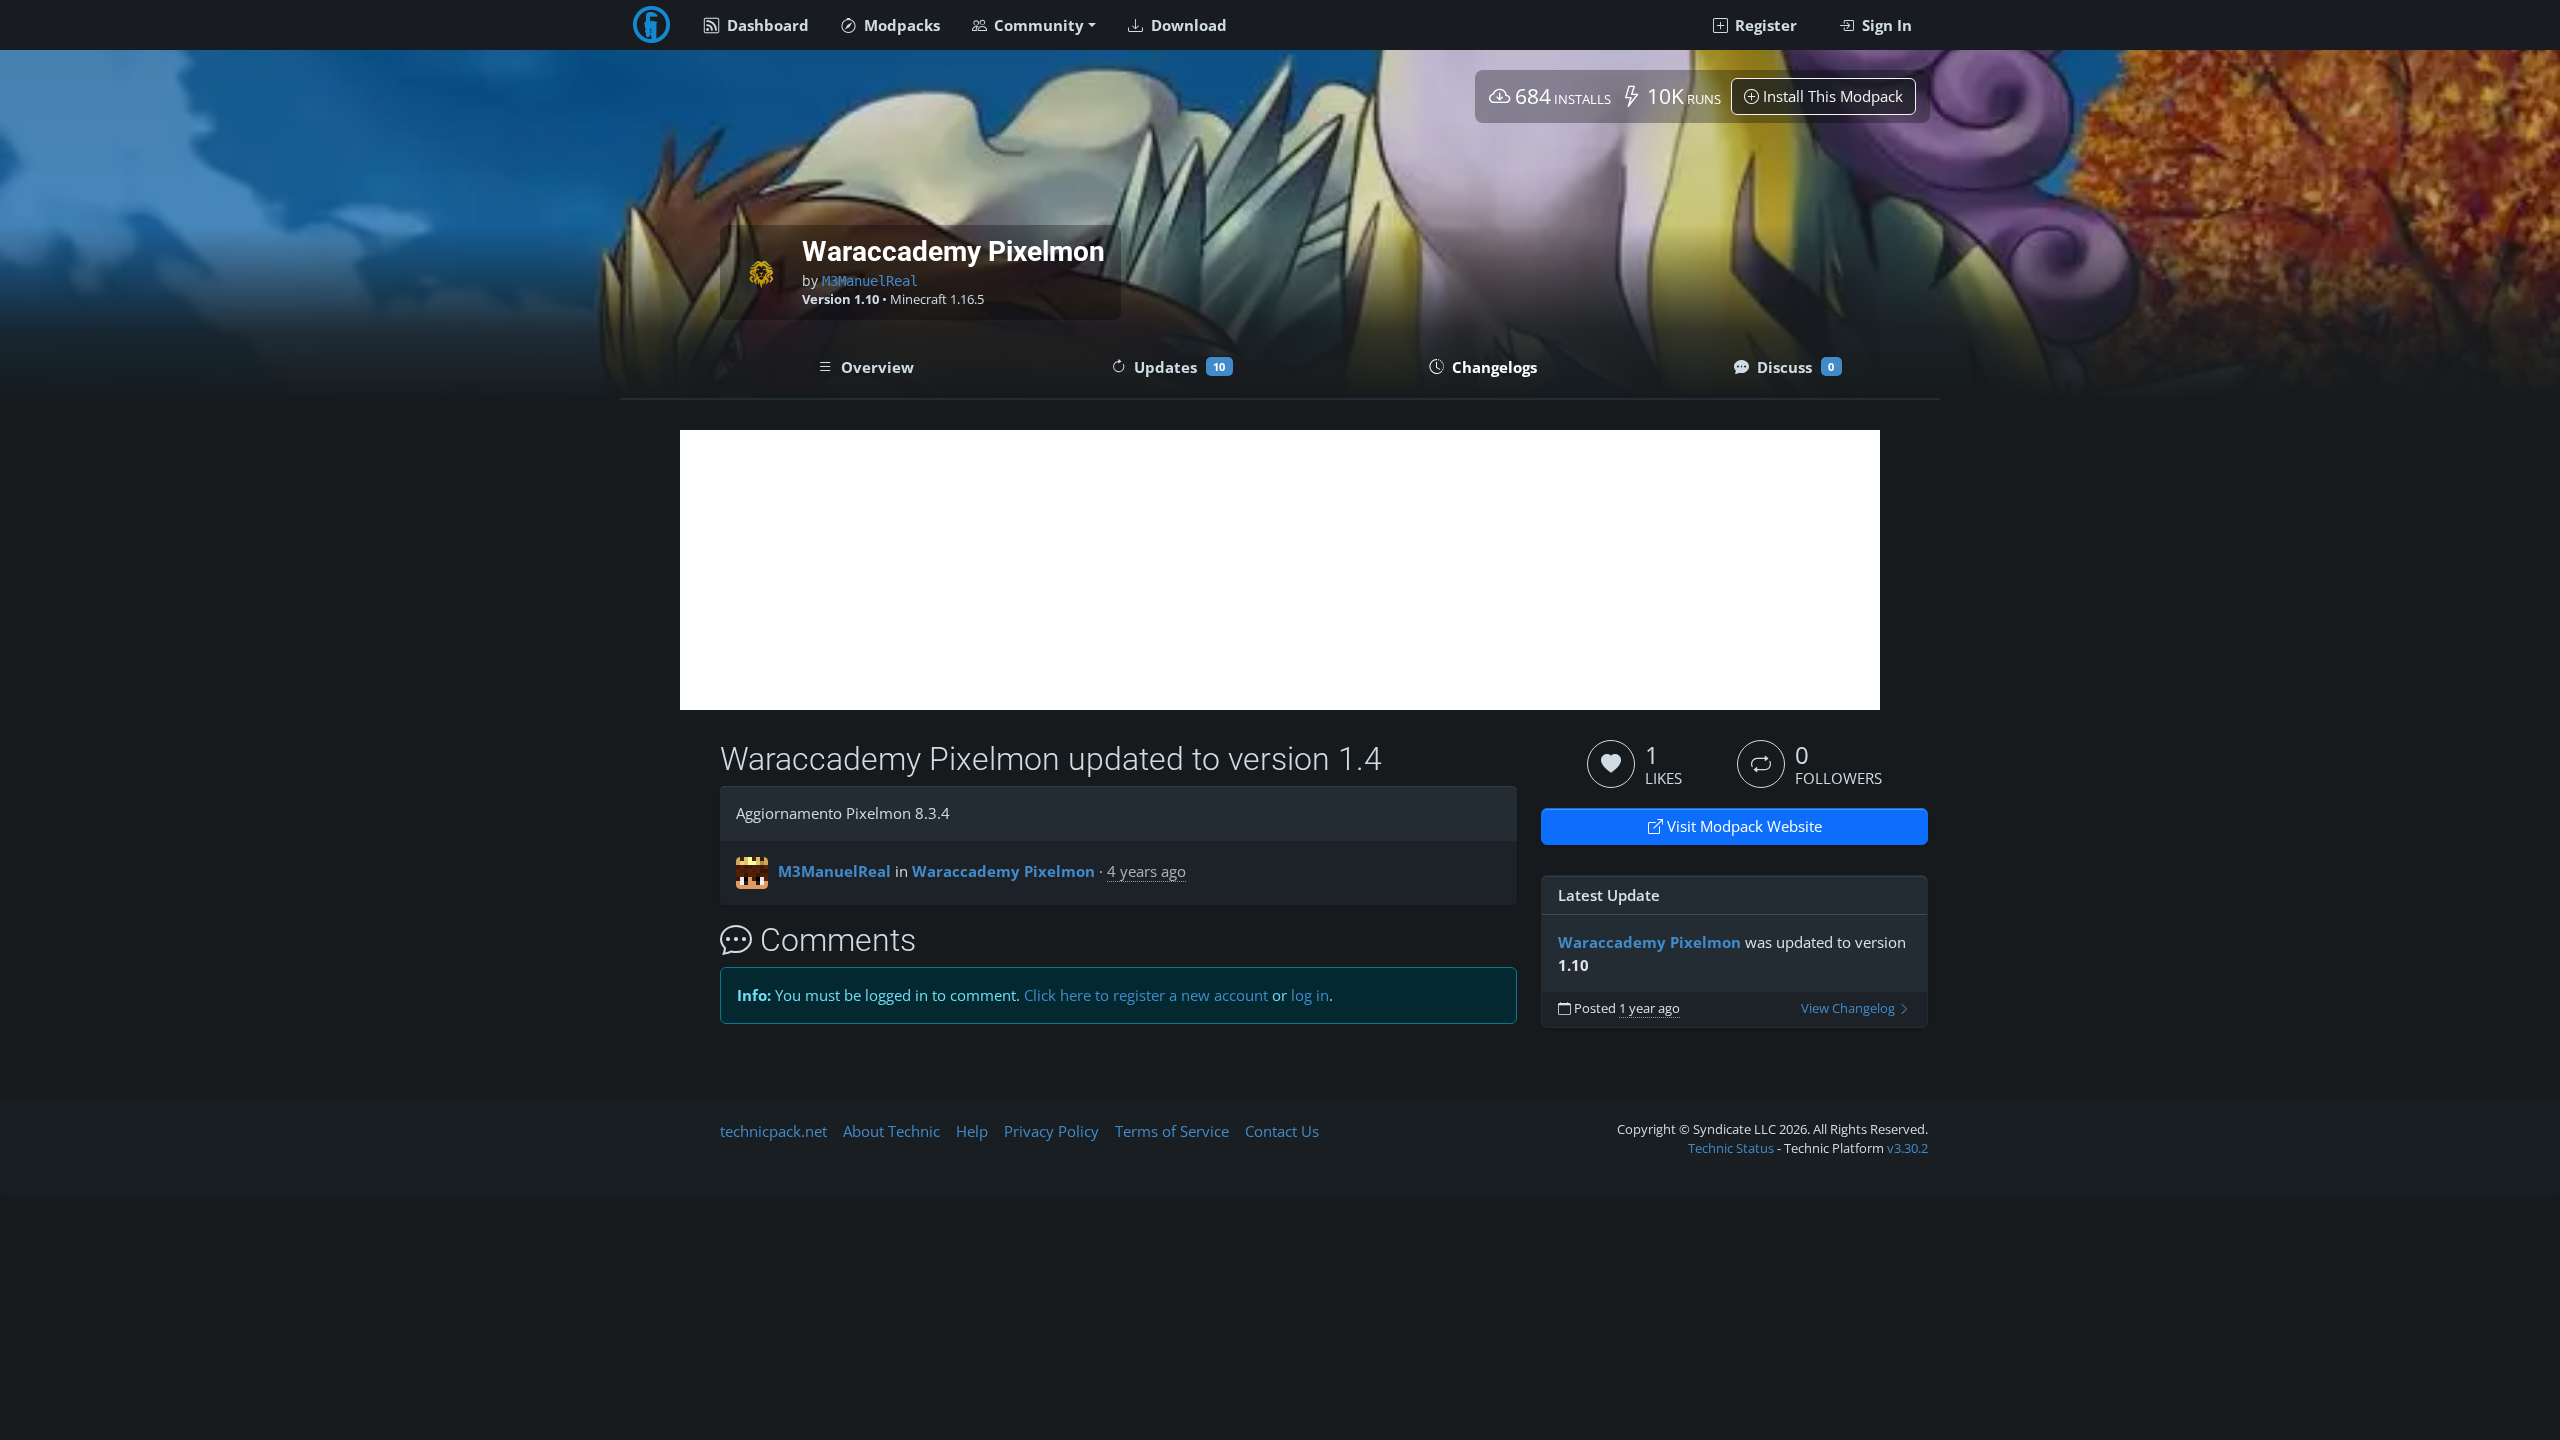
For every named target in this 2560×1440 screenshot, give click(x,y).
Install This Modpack (1831, 96)
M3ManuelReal (870, 281)
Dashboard (766, 25)
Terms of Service (1172, 1131)
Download (1187, 25)
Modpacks (900, 25)
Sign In (1885, 25)
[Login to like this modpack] (1611, 764)
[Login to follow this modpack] (1761, 764)
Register (1764, 25)
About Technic (891, 1131)
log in (1310, 995)
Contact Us (1282, 1131)
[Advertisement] (1280, 570)
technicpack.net (773, 1131)
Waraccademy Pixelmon (1003, 871)
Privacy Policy (1051, 1131)
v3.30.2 (1907, 1148)
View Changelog (1849, 1008)
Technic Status (1731, 1148)
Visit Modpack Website (1742, 826)
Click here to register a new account (1146, 995)
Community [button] (1037, 25)
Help (972, 1131)
